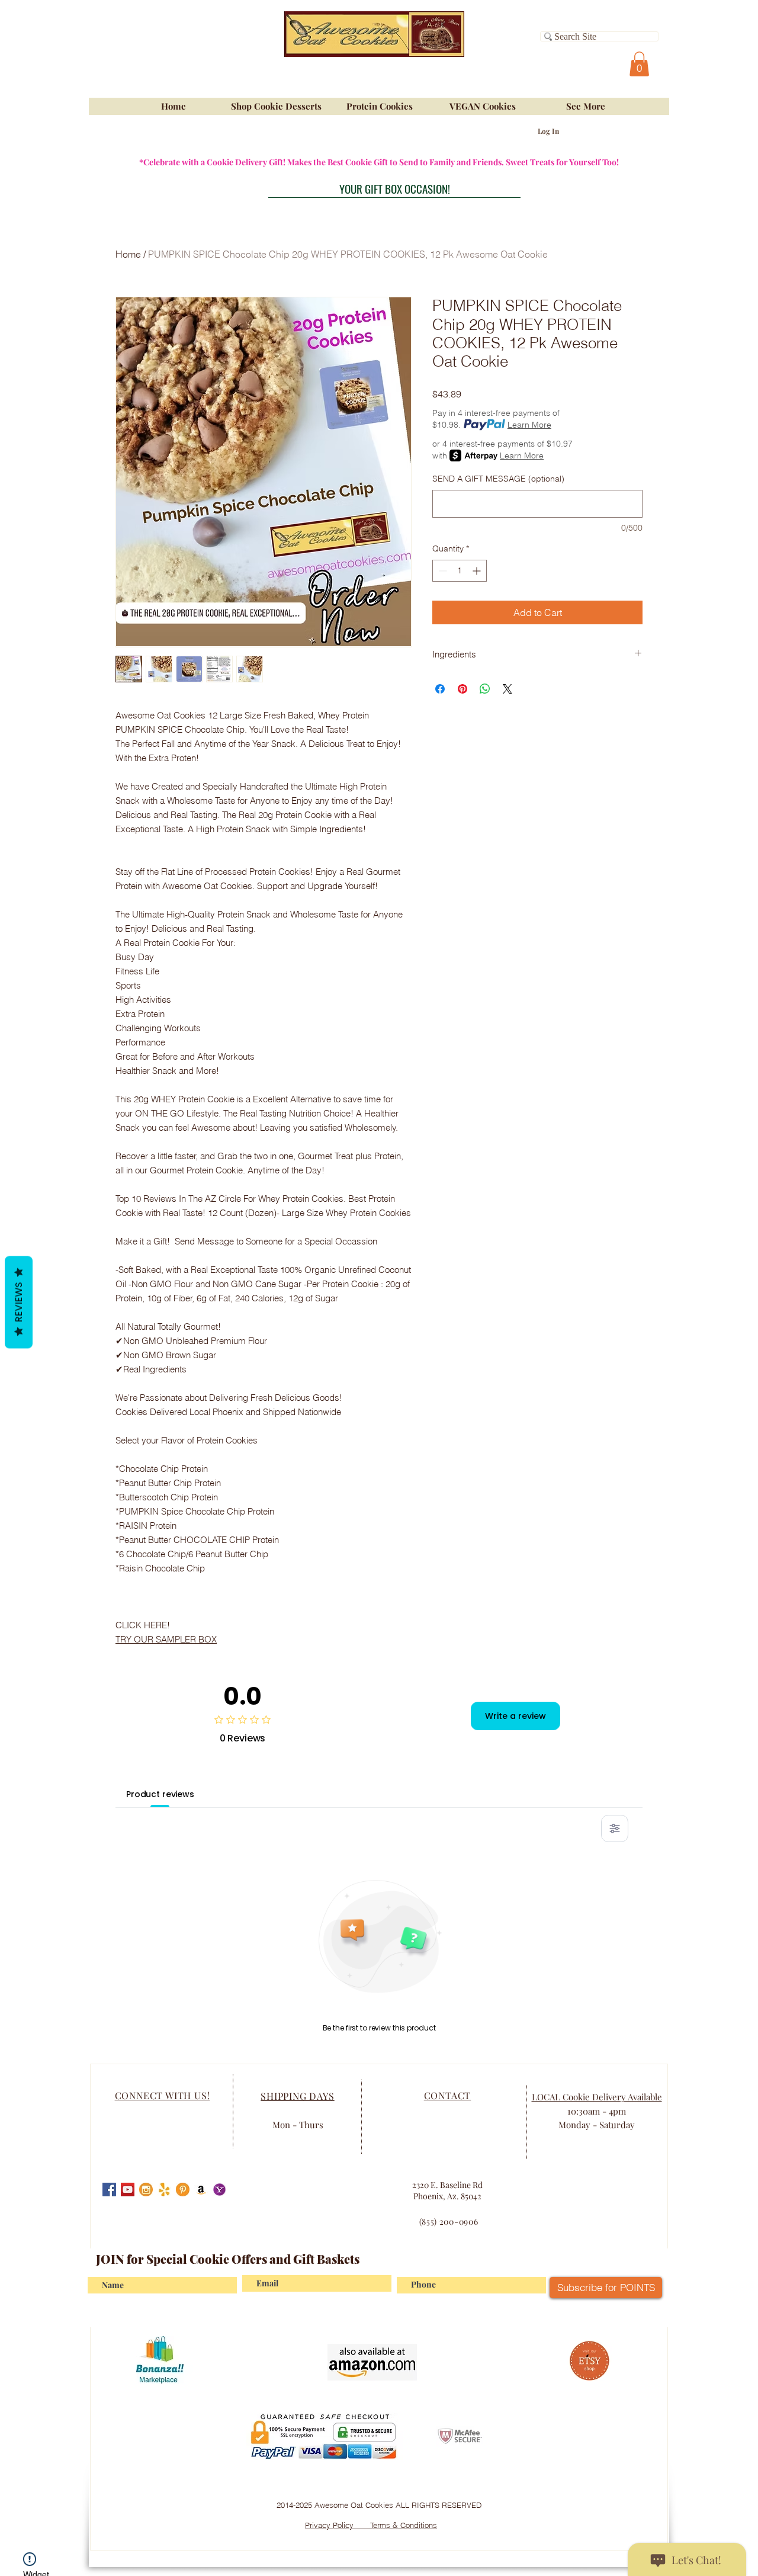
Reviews (19, 1302)
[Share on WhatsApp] (485, 689)
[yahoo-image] (219, 2190)
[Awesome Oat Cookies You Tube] (128, 2190)
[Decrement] (441, 571)
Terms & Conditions (404, 2525)
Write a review (515, 1716)
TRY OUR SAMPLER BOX (166, 1639)
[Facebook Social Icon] (109, 2190)
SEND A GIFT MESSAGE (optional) (498, 479)
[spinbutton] (460, 571)
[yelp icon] (164, 2190)
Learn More (529, 425)
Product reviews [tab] (160, 1794)
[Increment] (478, 571)
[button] (639, 64)
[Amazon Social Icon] (201, 2190)
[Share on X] (508, 689)
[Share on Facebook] (440, 689)
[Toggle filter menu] (615, 1828)
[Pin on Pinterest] (462, 689)
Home (128, 254)
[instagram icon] (146, 2190)
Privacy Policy (338, 2525)
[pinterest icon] (183, 2190)
